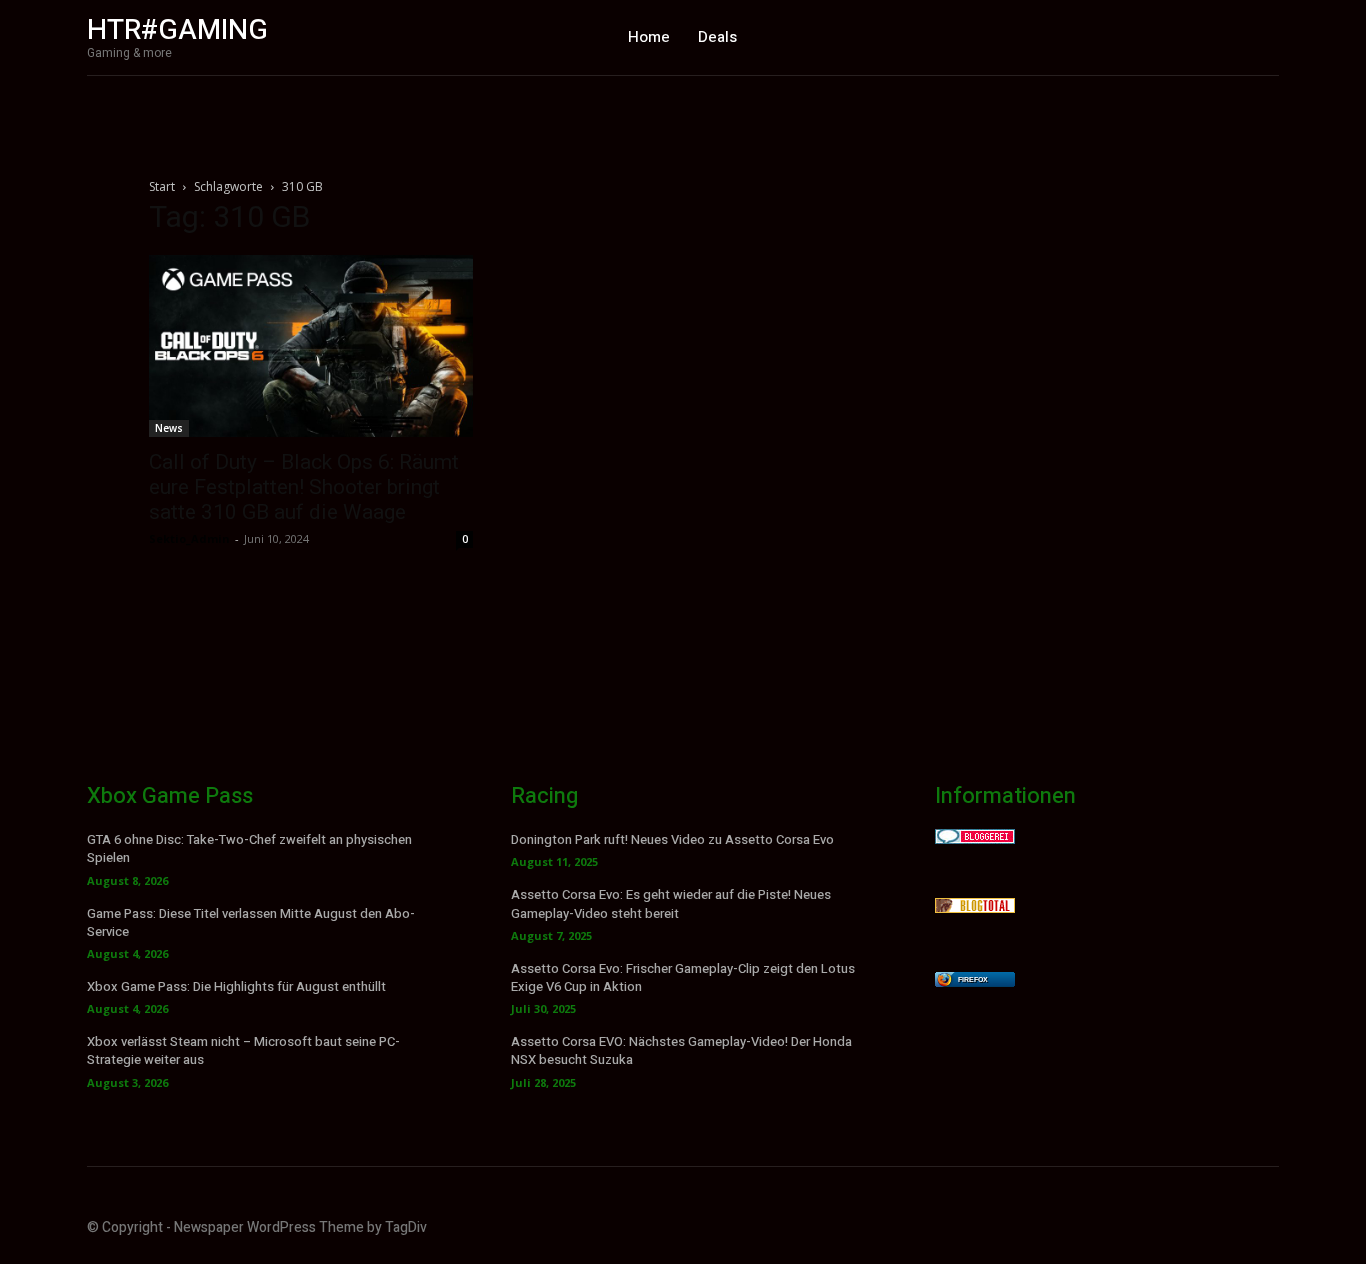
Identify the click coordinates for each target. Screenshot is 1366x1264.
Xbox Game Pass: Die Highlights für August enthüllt (236, 986)
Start (162, 186)
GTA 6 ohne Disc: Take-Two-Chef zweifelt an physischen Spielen (249, 848)
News (169, 428)
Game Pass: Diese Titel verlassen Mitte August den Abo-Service (251, 922)
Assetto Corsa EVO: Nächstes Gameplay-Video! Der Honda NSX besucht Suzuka (681, 1050)
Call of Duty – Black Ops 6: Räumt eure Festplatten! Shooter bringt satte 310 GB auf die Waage (304, 487)
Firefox (973, 979)
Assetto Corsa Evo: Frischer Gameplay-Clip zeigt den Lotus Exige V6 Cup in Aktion (683, 977)
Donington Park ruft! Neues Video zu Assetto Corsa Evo (672, 839)
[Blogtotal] (975, 907)
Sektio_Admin (189, 538)
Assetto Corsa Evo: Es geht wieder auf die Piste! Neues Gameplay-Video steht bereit (671, 903)
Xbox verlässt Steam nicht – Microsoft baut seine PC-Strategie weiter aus (243, 1050)
